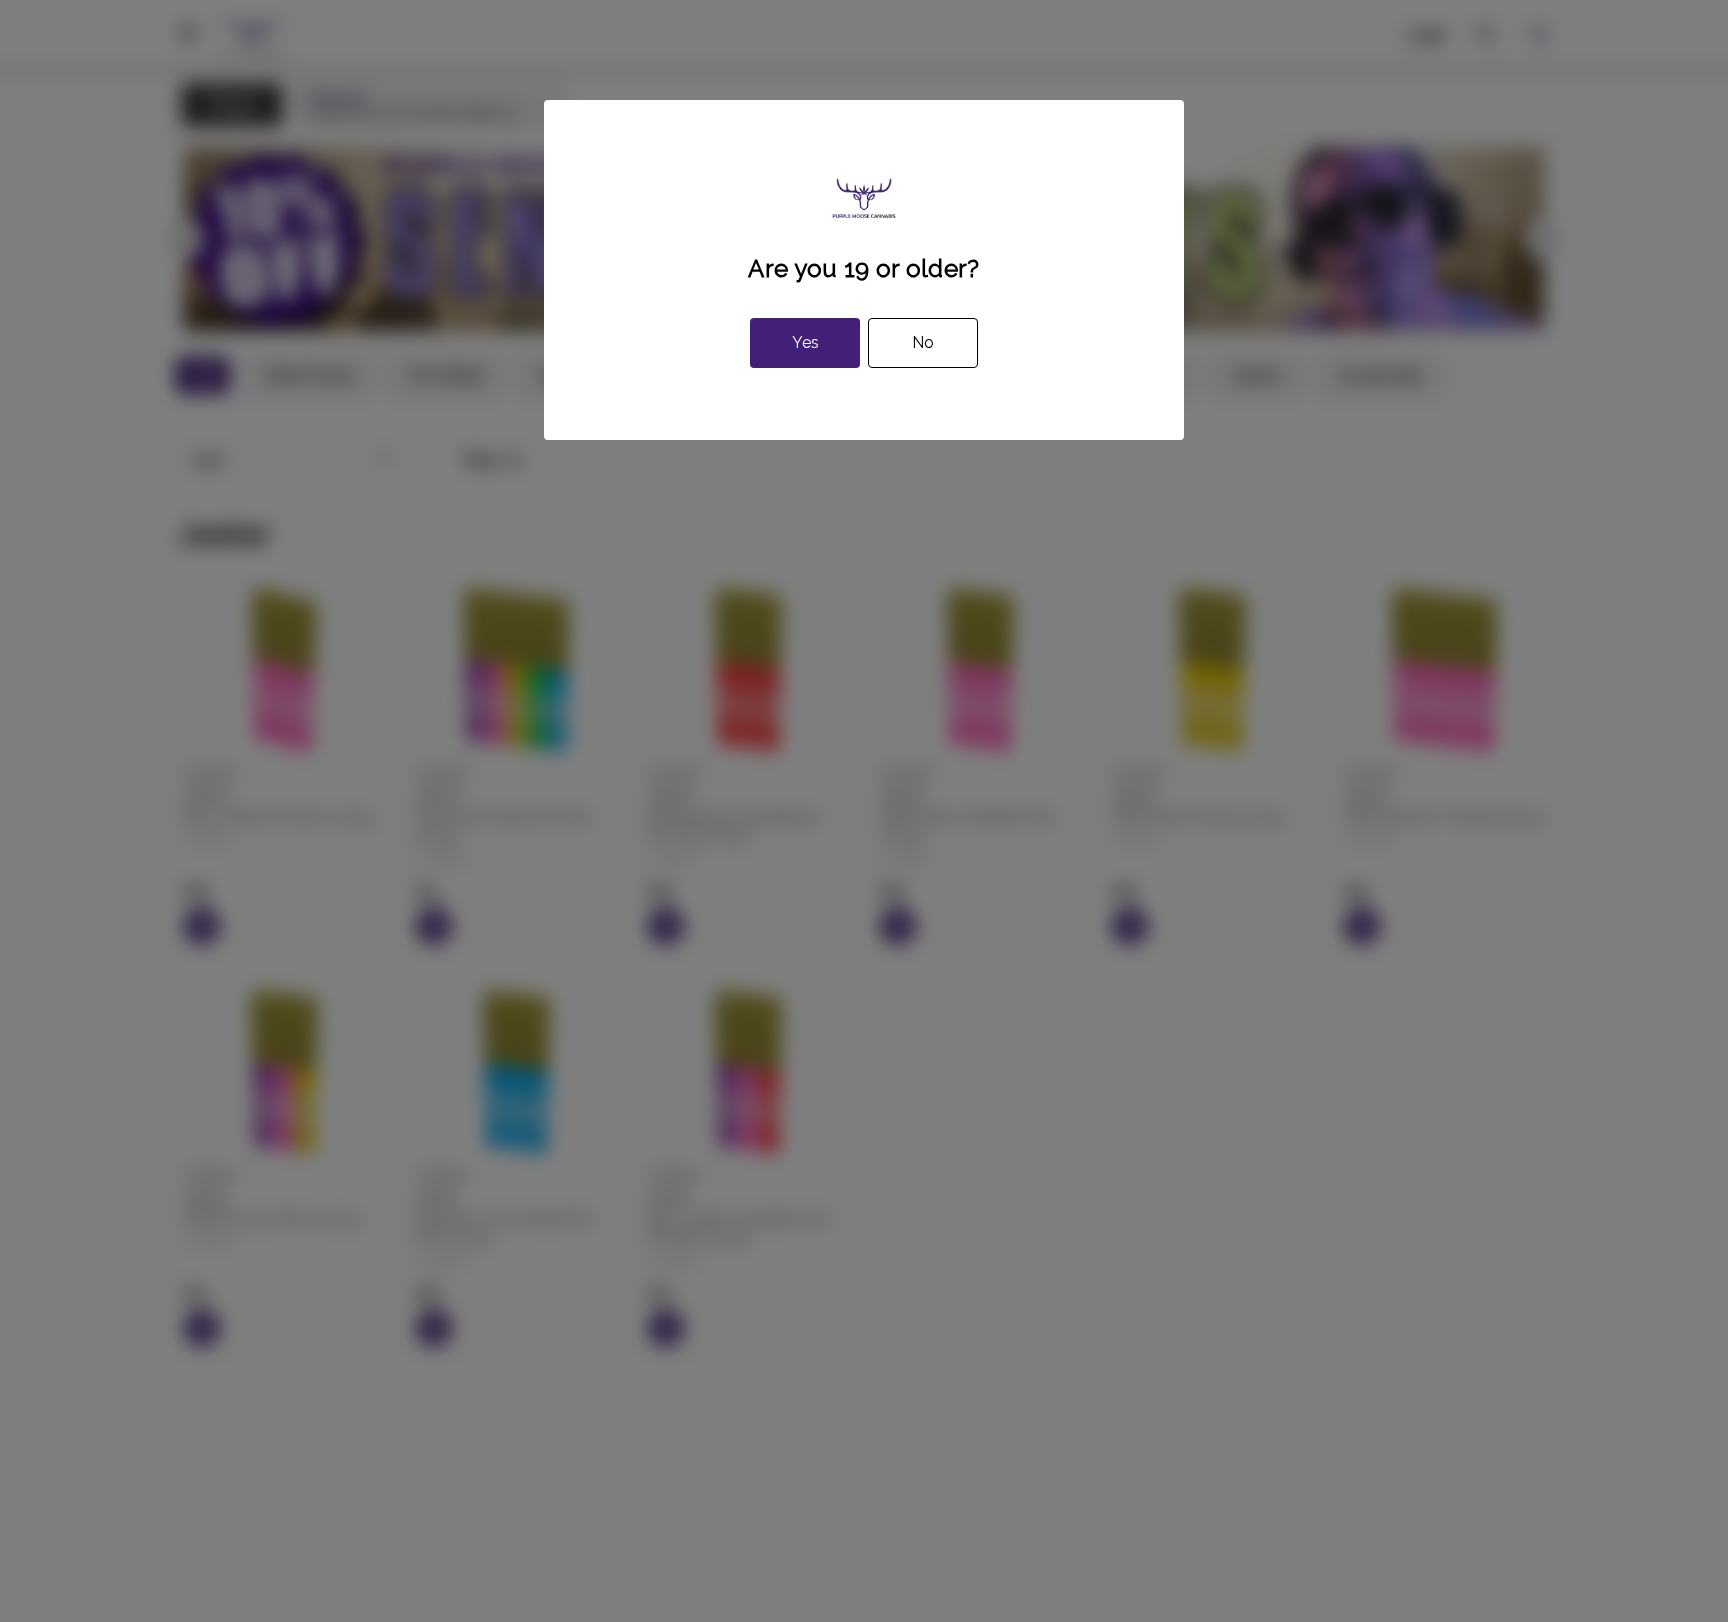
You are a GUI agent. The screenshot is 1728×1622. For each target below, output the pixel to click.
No (923, 342)
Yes (805, 342)
